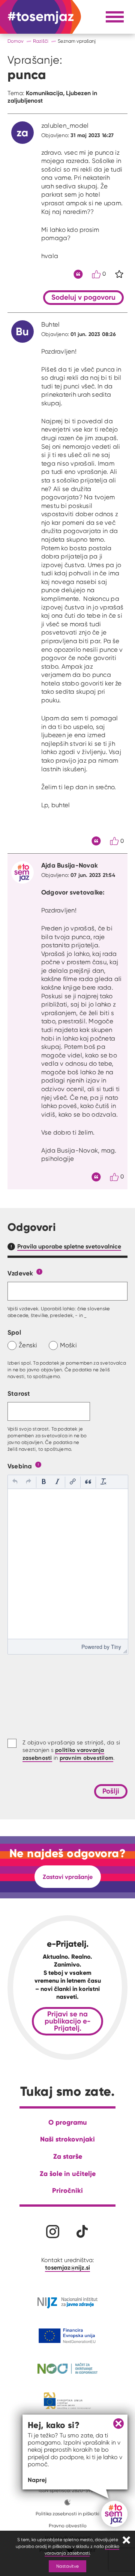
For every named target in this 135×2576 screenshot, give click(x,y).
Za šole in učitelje (68, 2174)
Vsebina (20, 1466)
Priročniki (67, 2190)
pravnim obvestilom (87, 1758)
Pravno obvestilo (68, 2526)
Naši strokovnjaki (67, 2139)
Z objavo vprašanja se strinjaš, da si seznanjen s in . (71, 1750)
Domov (16, 41)
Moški (68, 1345)
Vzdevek (20, 1273)
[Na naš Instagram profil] (53, 2232)
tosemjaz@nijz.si (67, 2267)
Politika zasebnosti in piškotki (67, 2514)
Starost (19, 1393)
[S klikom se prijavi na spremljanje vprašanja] (119, 274)
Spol (14, 1332)
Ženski (28, 1345)
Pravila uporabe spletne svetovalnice (69, 1246)
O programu (68, 2122)
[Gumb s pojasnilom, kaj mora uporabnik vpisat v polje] (39, 1271)
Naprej (37, 2480)
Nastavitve (67, 2566)
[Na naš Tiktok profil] (82, 2232)
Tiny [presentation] (116, 1647)
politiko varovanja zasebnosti (82, 2550)
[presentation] (15, 1482)
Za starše (68, 2156)
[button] (15, 1482)
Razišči (41, 41)
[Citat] (78, 274)
